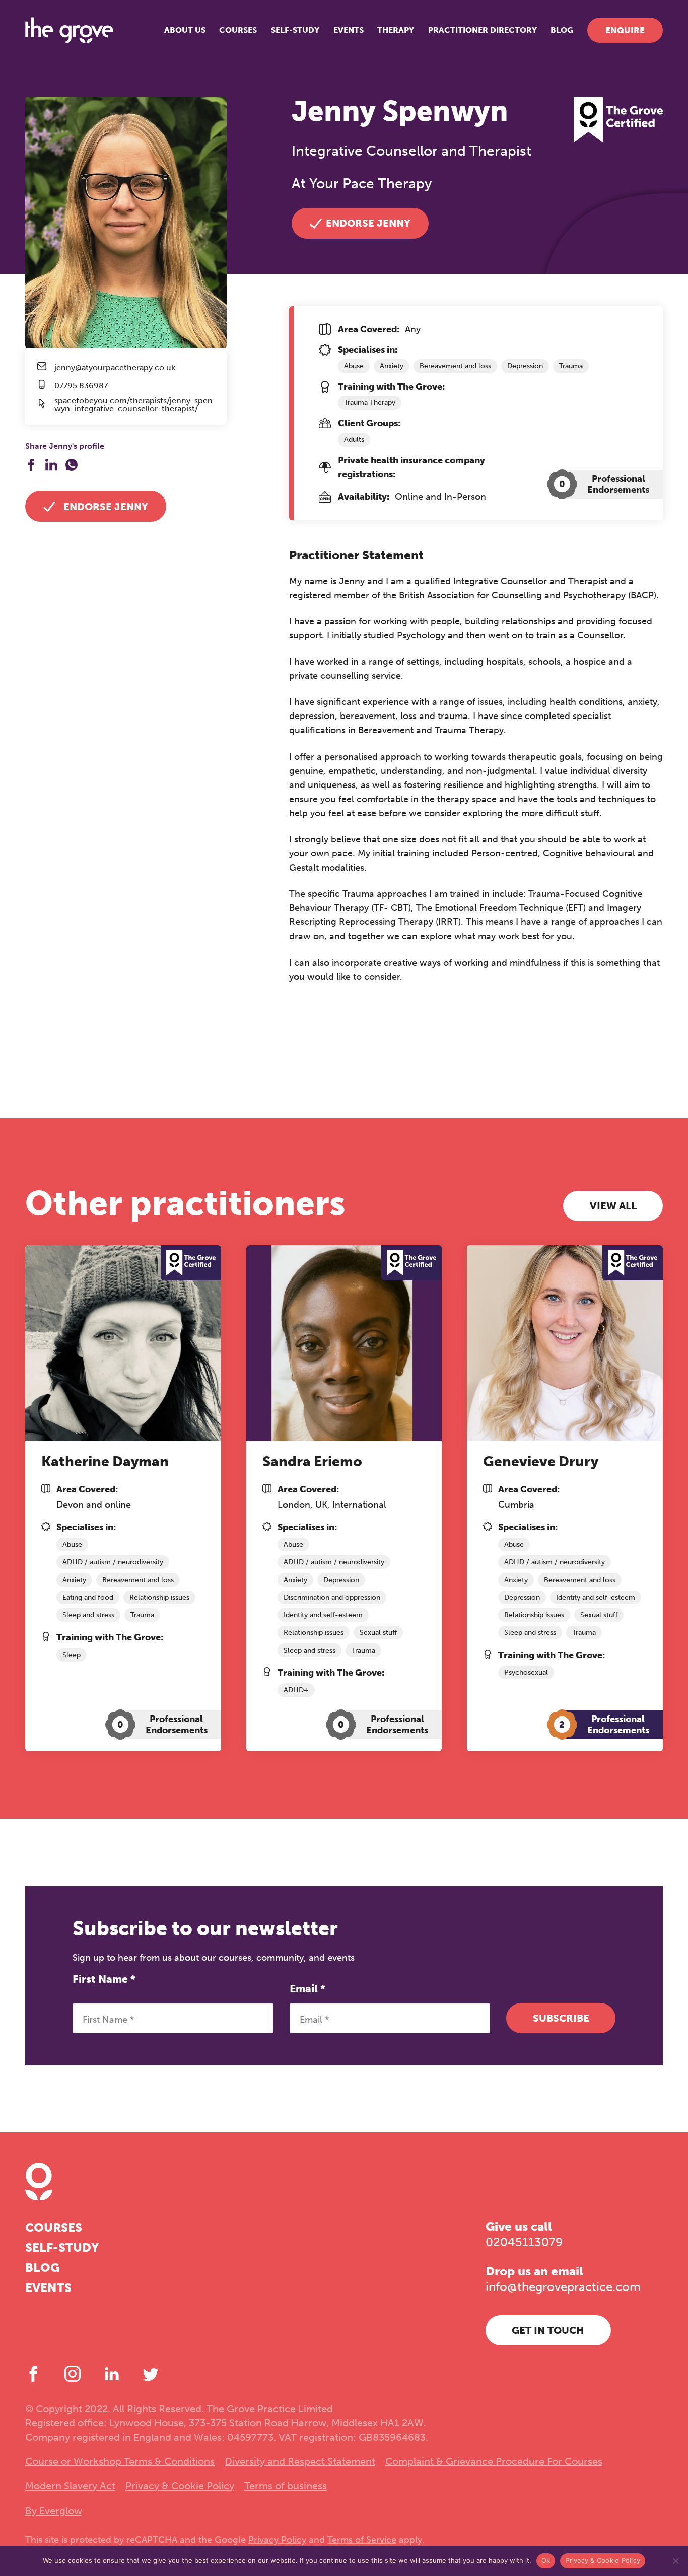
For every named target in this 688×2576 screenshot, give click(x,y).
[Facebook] (33, 2374)
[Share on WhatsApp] (72, 465)
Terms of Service (362, 2540)
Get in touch (548, 2330)
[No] (675, 2561)
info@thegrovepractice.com (563, 2287)
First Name (104, 1979)
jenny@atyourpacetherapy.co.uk (115, 368)
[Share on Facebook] (31, 465)
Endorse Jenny (106, 507)
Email (307, 1989)
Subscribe (561, 2018)
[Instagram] (73, 2374)
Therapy (396, 30)
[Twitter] (151, 2374)
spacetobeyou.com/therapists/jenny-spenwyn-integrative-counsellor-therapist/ (133, 405)
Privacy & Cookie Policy (180, 2486)
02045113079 (524, 2242)
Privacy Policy (277, 2540)
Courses (238, 30)
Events (349, 30)
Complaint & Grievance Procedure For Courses (494, 2461)
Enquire (625, 30)
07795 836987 (81, 386)
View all (613, 1206)
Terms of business (286, 2486)
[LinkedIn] (112, 2374)
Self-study (295, 30)
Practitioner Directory (483, 30)
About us (185, 30)
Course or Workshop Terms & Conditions (120, 2461)
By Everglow (54, 2511)
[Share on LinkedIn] (51, 465)
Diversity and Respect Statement (300, 2461)
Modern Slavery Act (70, 2486)
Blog (562, 30)
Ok (546, 2560)
